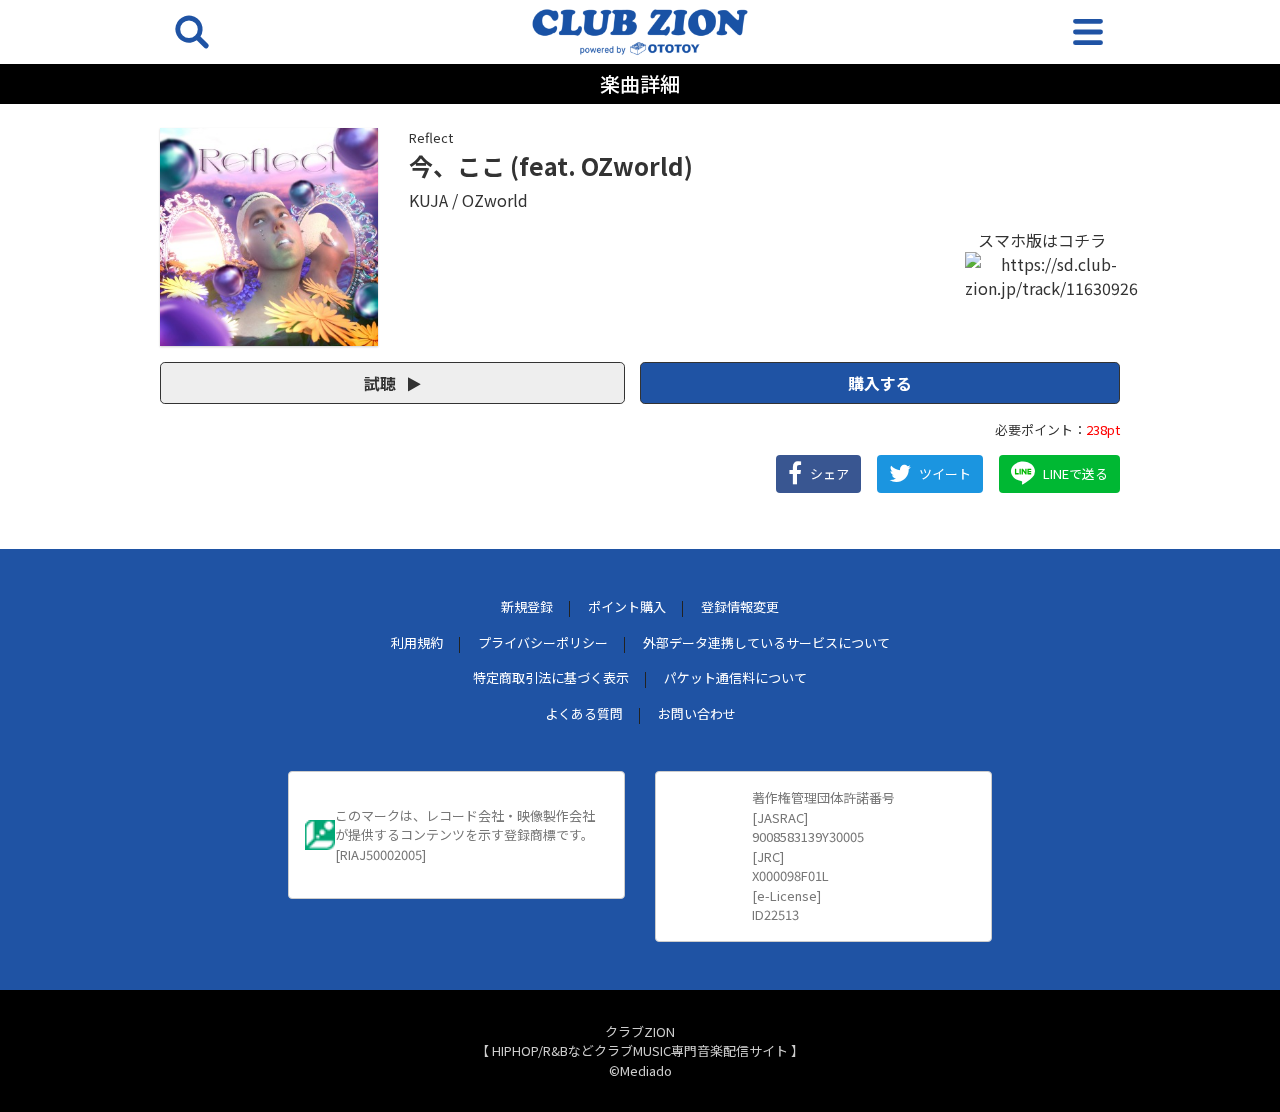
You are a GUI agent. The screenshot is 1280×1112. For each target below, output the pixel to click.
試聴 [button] (382, 383)
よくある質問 (584, 713)
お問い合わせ (697, 713)
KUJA (428, 200)
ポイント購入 (627, 606)
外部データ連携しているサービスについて (766, 642)
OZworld (495, 200)
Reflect (431, 137)
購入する (880, 383)
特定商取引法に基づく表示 (551, 677)
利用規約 (417, 642)
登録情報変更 (740, 606)
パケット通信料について (735, 677)
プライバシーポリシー (543, 642)
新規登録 (527, 606)
